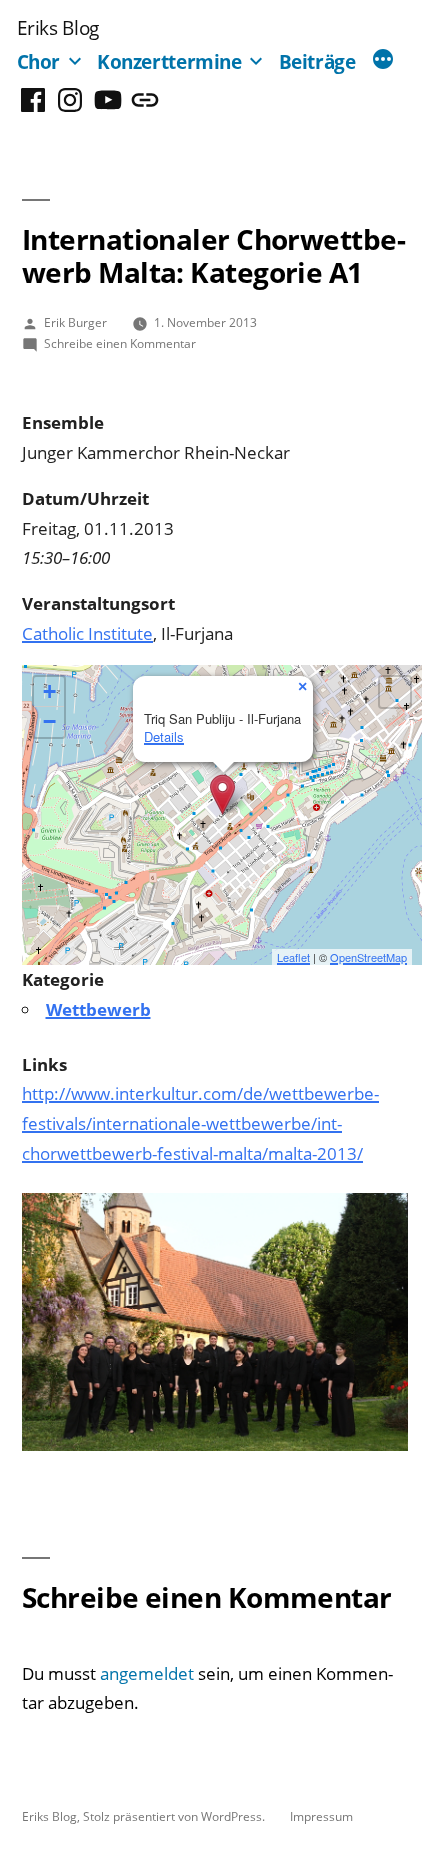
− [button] (49, 721)
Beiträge (317, 61)
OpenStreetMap (368, 957)
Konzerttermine (169, 61)
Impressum (321, 1816)
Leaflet (293, 957)
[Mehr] (383, 61)
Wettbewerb (98, 1009)
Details (164, 736)
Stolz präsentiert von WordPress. (175, 1816)
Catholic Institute (87, 633)
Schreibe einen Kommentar (120, 343)
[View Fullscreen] (395, 692)
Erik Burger (75, 322)
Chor (39, 61)
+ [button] (49, 691)
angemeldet (147, 1673)
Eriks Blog (58, 27)
